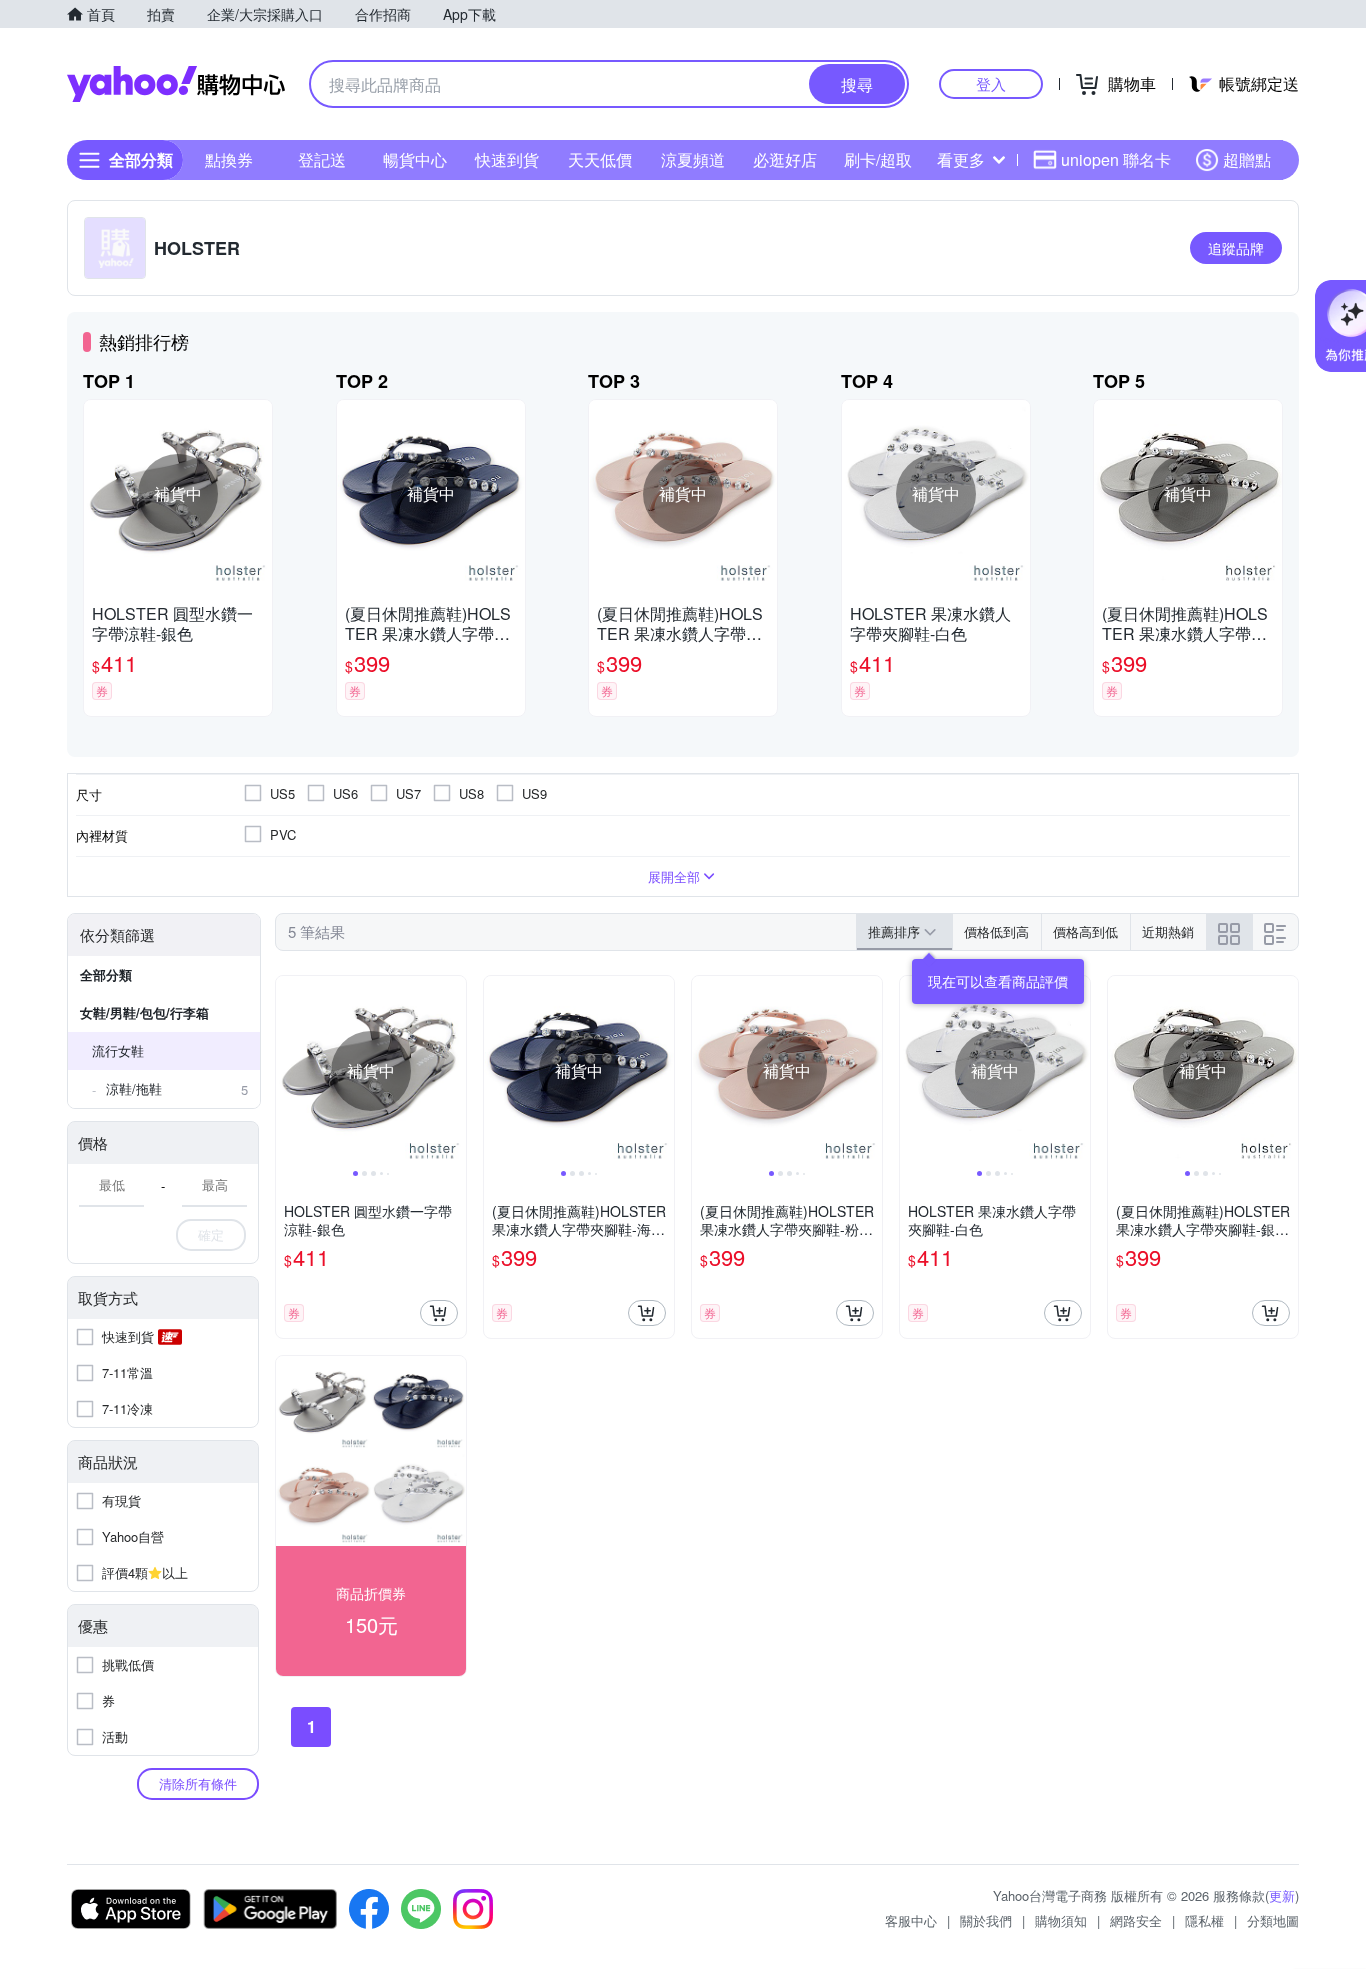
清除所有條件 (198, 1783)
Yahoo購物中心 (176, 84)
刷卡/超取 (878, 159)
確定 (211, 1234)
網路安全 (1136, 1920)
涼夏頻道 (693, 159)
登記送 (322, 159)
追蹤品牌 (1236, 248)
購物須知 (1061, 1920)
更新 (1282, 1895)
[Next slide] (453, 1071)
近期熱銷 (1168, 931)
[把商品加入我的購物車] (439, 1313)
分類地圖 (1273, 1920)
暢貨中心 (415, 159)
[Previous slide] (289, 1071)
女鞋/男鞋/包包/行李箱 (144, 1012)
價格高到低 (1085, 931)
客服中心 (911, 1920)
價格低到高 (996, 931)
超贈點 (1247, 159)
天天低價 (600, 159)
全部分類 (106, 974)
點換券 (229, 159)
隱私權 (1204, 1920)
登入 (991, 83)
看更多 (961, 159)
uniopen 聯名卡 (1116, 159)
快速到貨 (507, 159)
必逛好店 (785, 159)
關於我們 (986, 1920)
